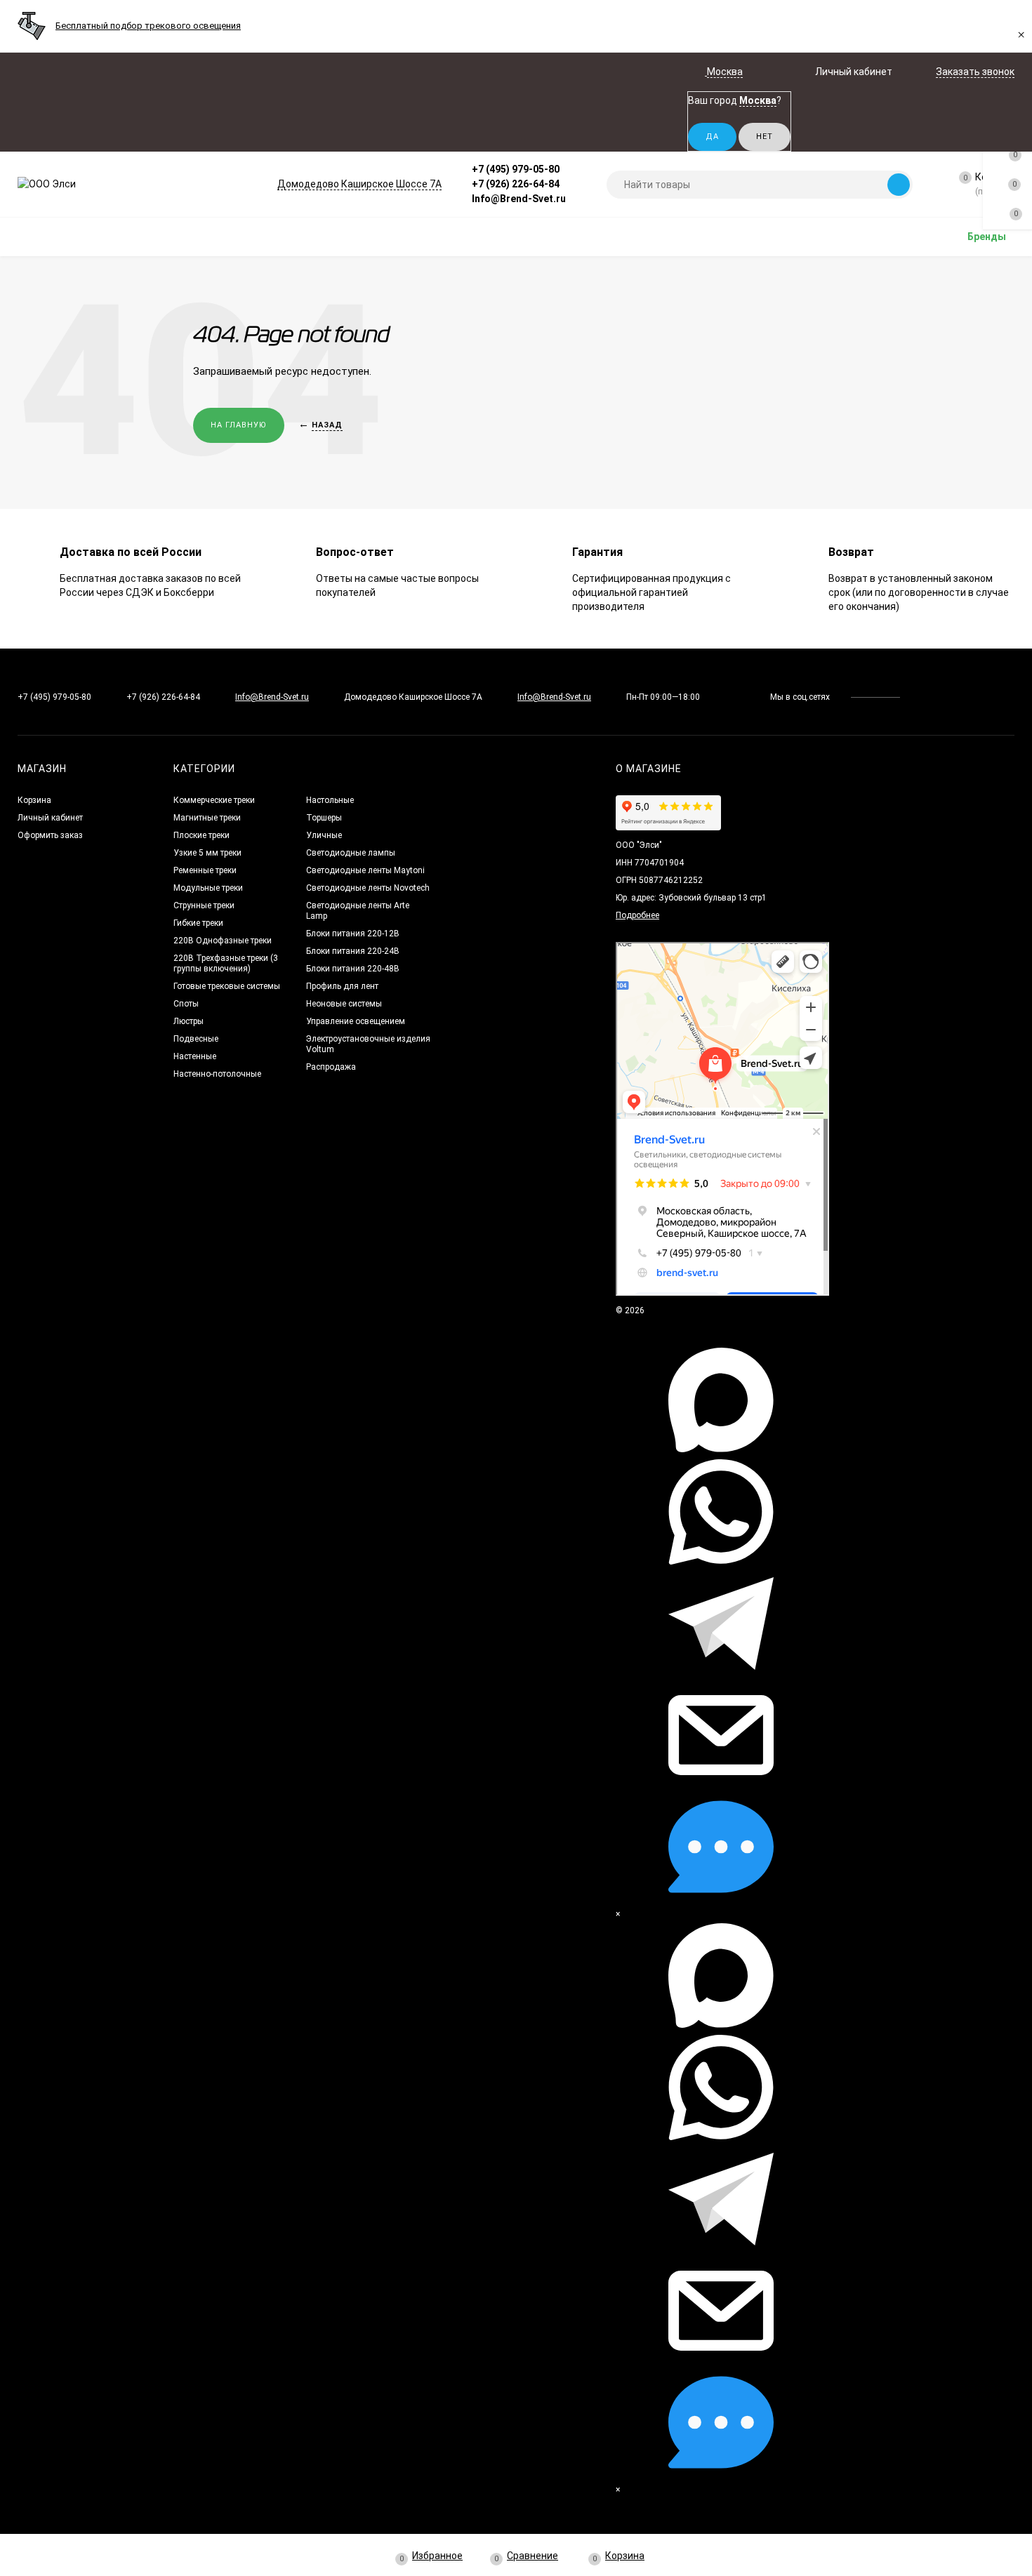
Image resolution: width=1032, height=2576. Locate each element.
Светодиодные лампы (351, 853)
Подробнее (637, 915)
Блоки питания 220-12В (353, 934)
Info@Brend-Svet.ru (519, 199)
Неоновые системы (344, 1004)
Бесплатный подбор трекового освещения (148, 26)
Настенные (195, 1056)
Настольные (330, 800)
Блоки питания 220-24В (353, 951)
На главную (239, 425)
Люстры (188, 1021)
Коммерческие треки (214, 800)
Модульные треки (208, 888)
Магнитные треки (207, 818)
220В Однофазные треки (223, 941)
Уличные (324, 835)
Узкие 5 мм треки (207, 853)
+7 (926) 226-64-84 (516, 184)
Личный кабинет (50, 818)
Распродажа (331, 1067)
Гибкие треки (198, 923)
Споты (186, 1004)
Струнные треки (204, 905)
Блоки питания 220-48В (353, 969)
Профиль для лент (342, 986)
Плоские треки (201, 835)
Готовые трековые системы (227, 986)
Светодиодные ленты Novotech (368, 888)
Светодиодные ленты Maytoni (365, 870)
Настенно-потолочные (217, 1074)
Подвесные (196, 1039)
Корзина (34, 800)
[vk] (921, 697)
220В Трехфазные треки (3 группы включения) (226, 963)
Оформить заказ (50, 835)
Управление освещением (356, 1021)
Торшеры (324, 818)
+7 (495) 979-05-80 (516, 169)
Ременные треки (205, 870)
